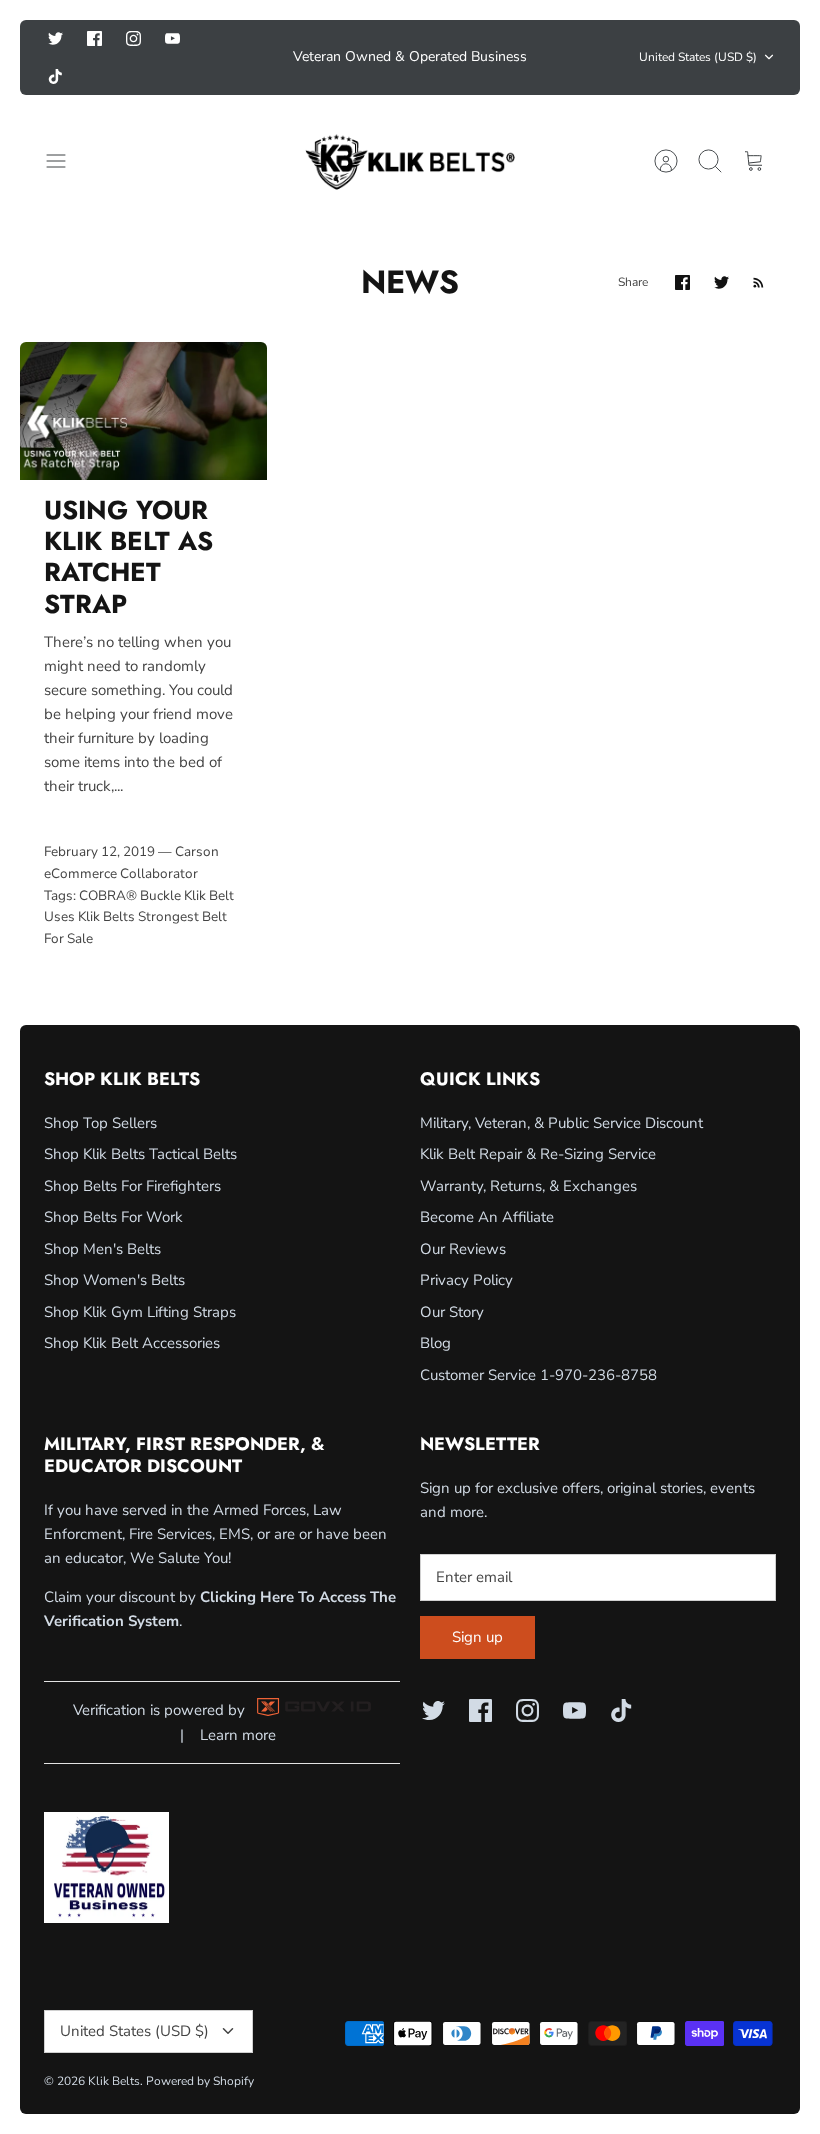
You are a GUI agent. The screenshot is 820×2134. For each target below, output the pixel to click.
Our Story (452, 1279)
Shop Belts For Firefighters (132, 1153)
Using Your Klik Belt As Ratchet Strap (128, 524)
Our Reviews (463, 1216)
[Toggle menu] (66, 128)
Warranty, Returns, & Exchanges (528, 1153)
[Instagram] (133, 40)
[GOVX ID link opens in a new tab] (314, 1678)
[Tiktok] (211, 40)
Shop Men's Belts (102, 1216)
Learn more (238, 1702)
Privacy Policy (466, 1248)
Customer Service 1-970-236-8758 (538, 1342)
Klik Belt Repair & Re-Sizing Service (538, 1122)
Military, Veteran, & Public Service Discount (561, 1090)
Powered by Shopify (200, 2048)
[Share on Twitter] (721, 249)
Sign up (477, 1605)
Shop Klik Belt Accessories (132, 1311)
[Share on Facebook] (682, 249)
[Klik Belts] (410, 128)
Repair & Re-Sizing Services (409, 48)
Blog (435, 1311)
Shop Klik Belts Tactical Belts (140, 1122)
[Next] (561, 41)
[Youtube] (172, 40)
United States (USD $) (698, 41)
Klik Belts (106, 883)
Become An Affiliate (487, 1185)
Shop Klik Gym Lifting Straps (140, 1279)
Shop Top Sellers (100, 1090)
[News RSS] (758, 249)
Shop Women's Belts (114, 1248)
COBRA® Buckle (130, 862)
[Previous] (259, 41)
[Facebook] (94, 40)
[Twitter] (55, 40)
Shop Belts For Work (113, 1185)
